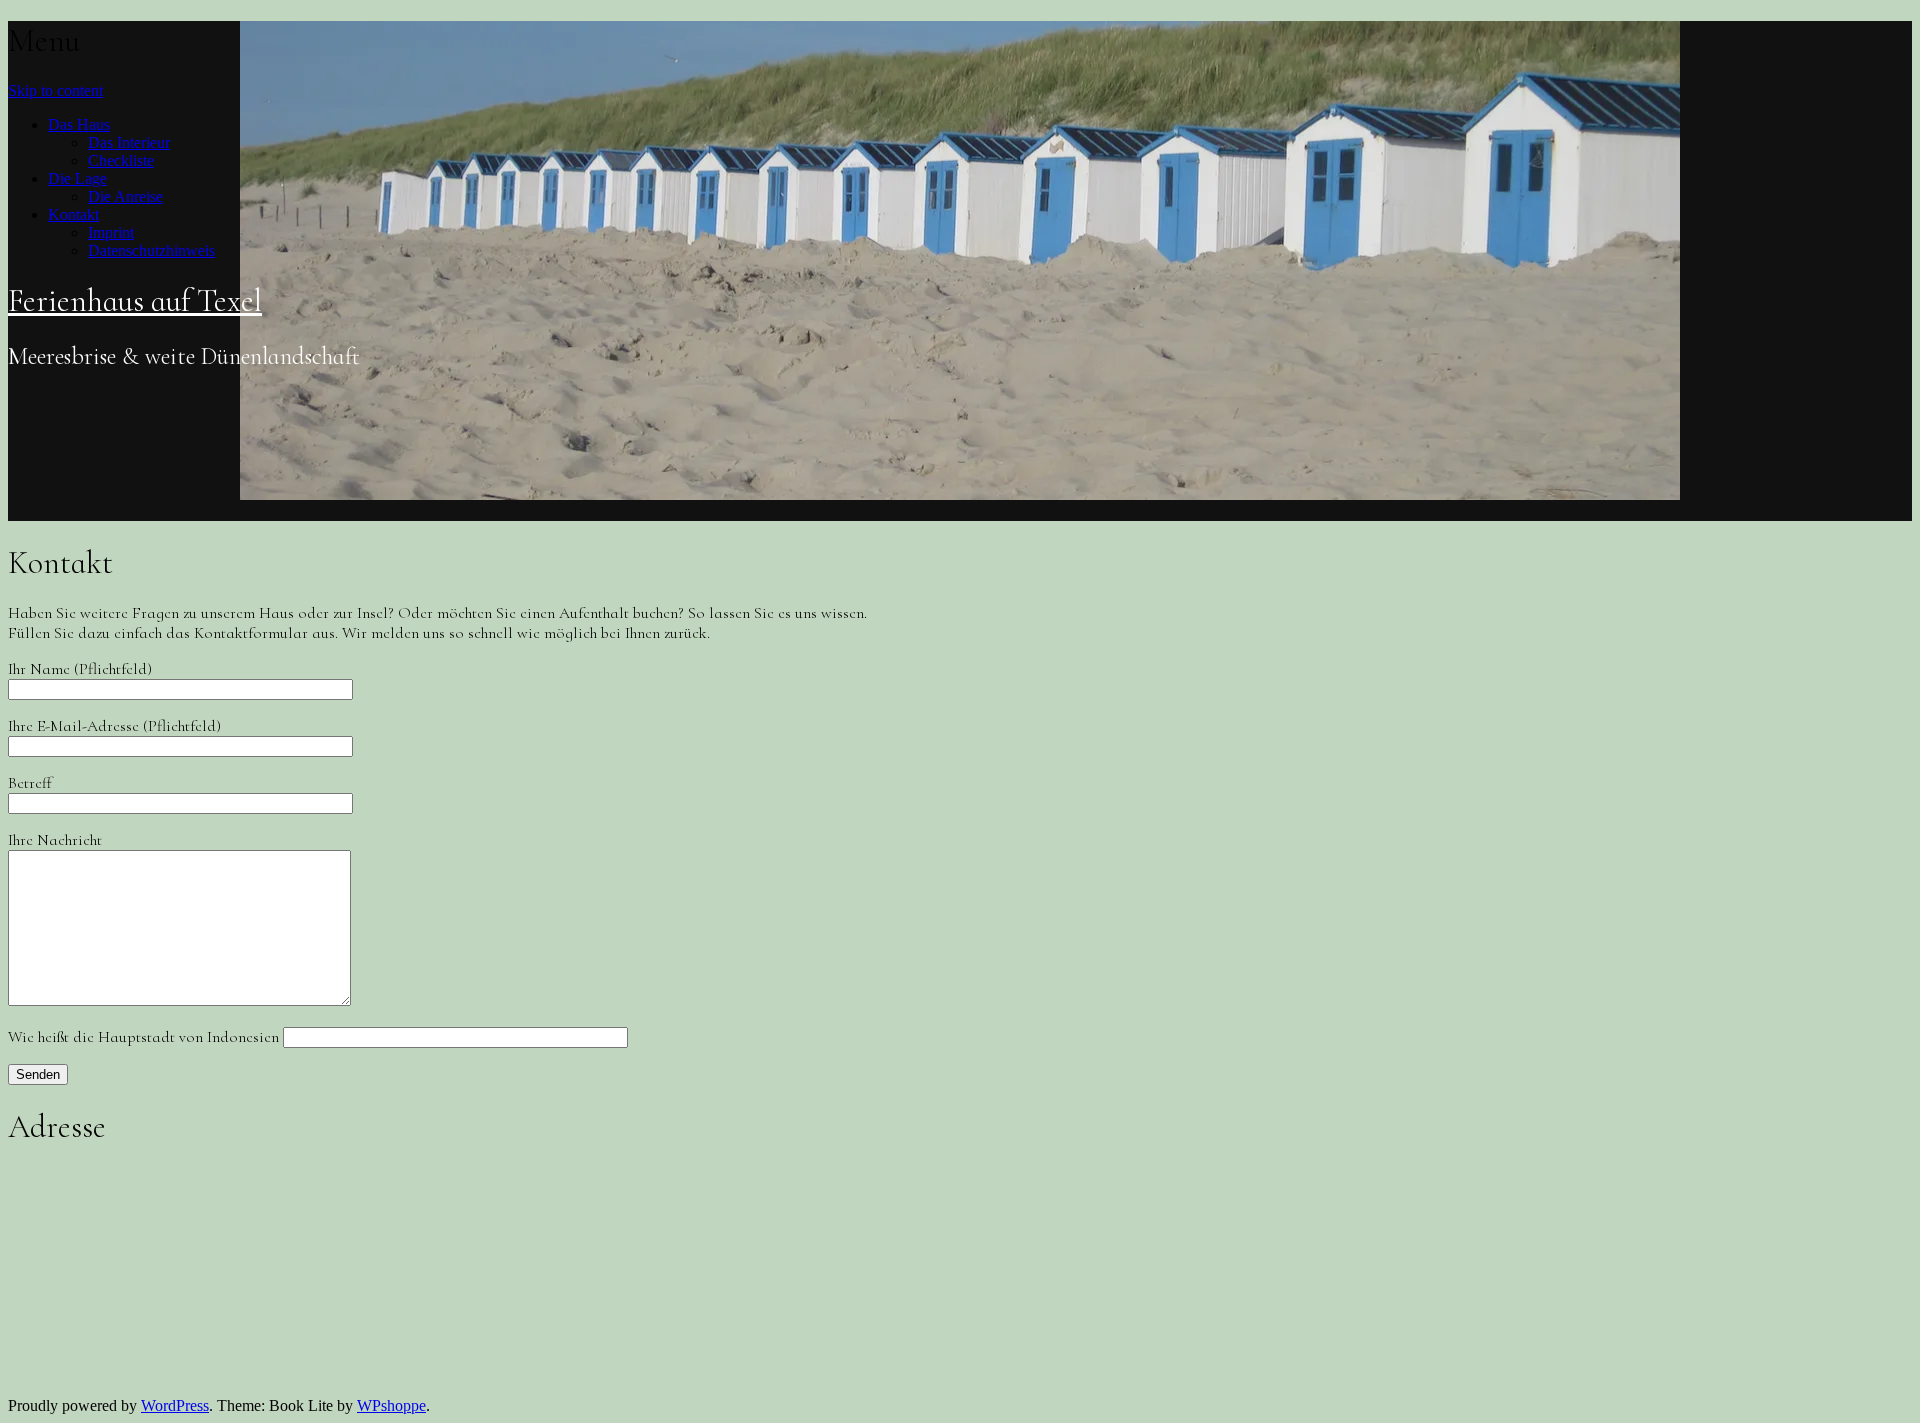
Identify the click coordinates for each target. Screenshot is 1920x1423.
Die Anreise (125, 196)
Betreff (30, 783)
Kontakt (73, 214)
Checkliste (121, 160)
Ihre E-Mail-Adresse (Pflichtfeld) (114, 726)
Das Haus (79, 124)
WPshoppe (391, 1405)
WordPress (175, 1405)
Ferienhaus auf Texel (135, 300)
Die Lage (77, 178)
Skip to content (55, 90)
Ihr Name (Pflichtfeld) (80, 669)
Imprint (111, 232)
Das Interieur (129, 142)
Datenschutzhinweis (151, 250)
